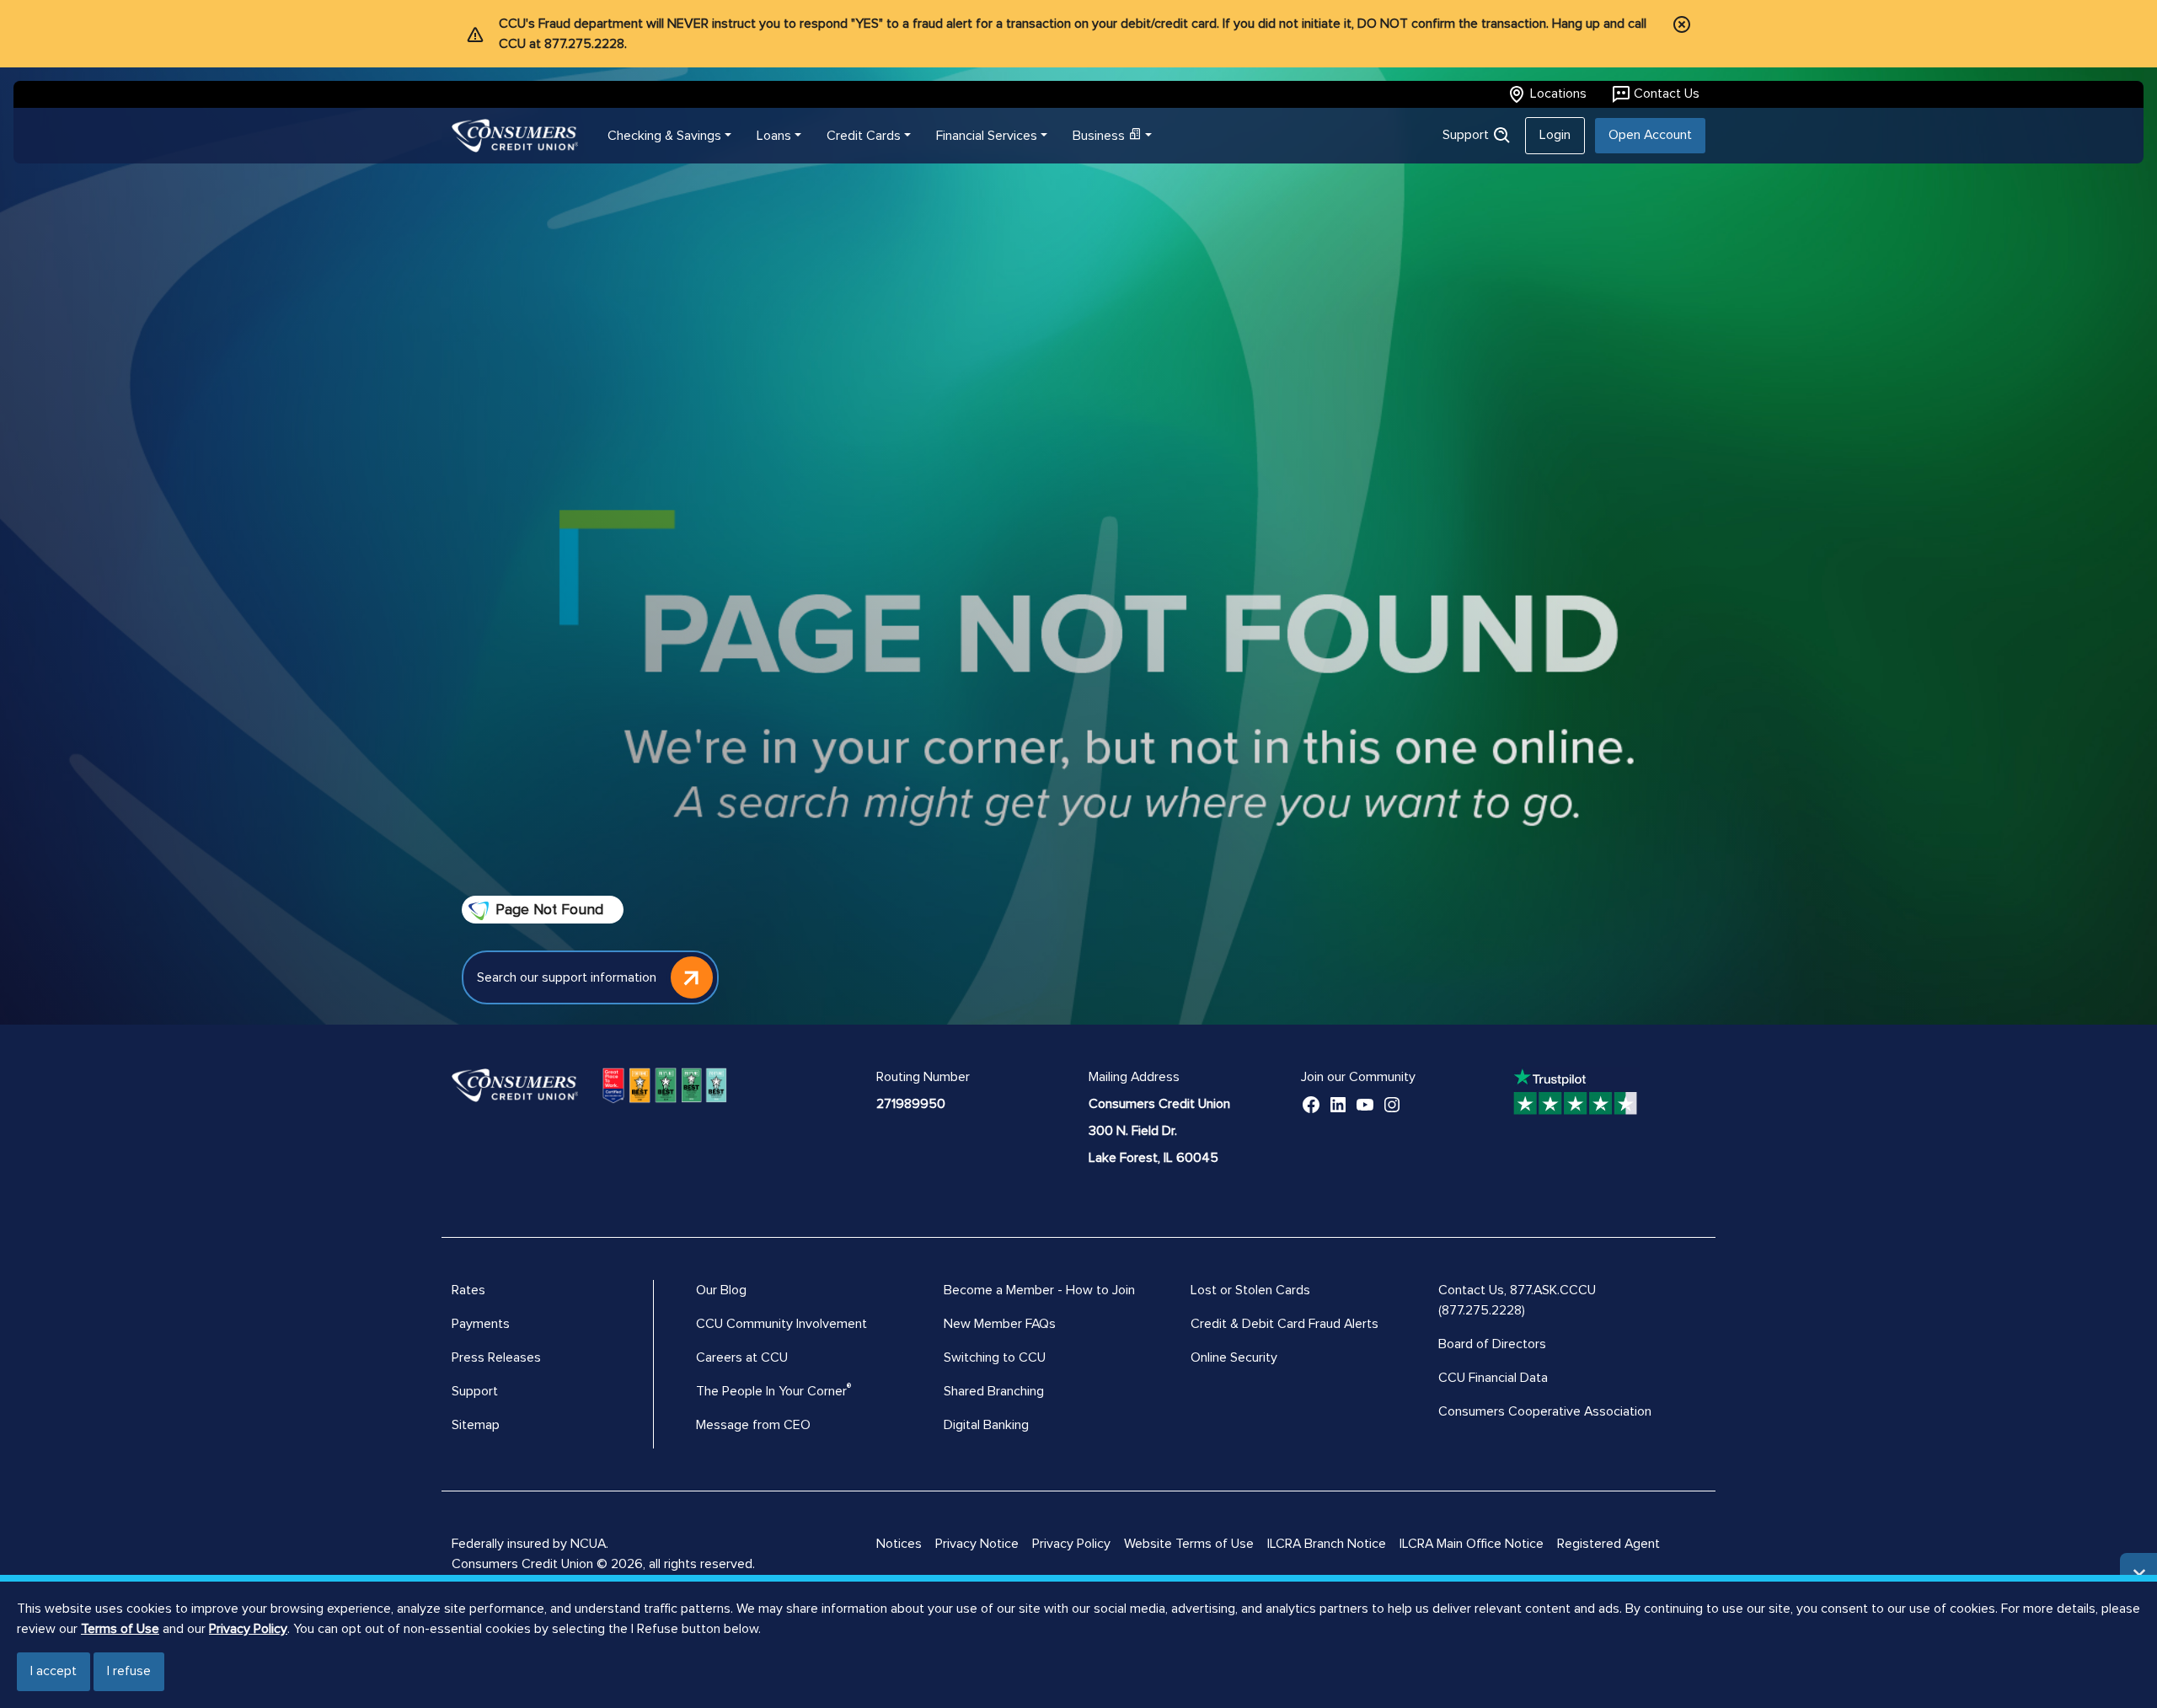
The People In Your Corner (771, 1391)
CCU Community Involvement (781, 1324)
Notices (899, 1544)
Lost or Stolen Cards (1250, 1290)
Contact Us (1667, 94)
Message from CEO (753, 1425)
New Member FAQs (1000, 1324)
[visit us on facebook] (1311, 1104)
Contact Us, (1474, 1290)
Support (1467, 135)
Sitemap (476, 1425)
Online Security (1234, 1357)
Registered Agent (1608, 1544)
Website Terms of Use (1189, 1544)
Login (1555, 135)
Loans (774, 136)
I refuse (129, 1671)
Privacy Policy (248, 1629)
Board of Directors (1492, 1344)
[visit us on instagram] (1392, 1104)
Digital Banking (986, 1425)
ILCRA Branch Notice (1327, 1544)
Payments (481, 1324)
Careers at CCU (742, 1357)
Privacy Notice (977, 1544)
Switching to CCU (995, 1357)
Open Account (1650, 135)
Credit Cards (864, 136)
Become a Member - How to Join (1039, 1290)
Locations (1558, 94)
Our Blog (721, 1290)
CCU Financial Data (1493, 1378)
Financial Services (987, 136)
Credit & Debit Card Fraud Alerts (1285, 1324)
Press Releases (496, 1357)
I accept (54, 1671)
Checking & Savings (664, 136)
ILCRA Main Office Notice (1472, 1544)
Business (1099, 136)
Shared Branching (994, 1391)
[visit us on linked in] (1338, 1104)
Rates (468, 1290)
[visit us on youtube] (1365, 1104)
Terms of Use (120, 1629)
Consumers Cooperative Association (1545, 1411)
